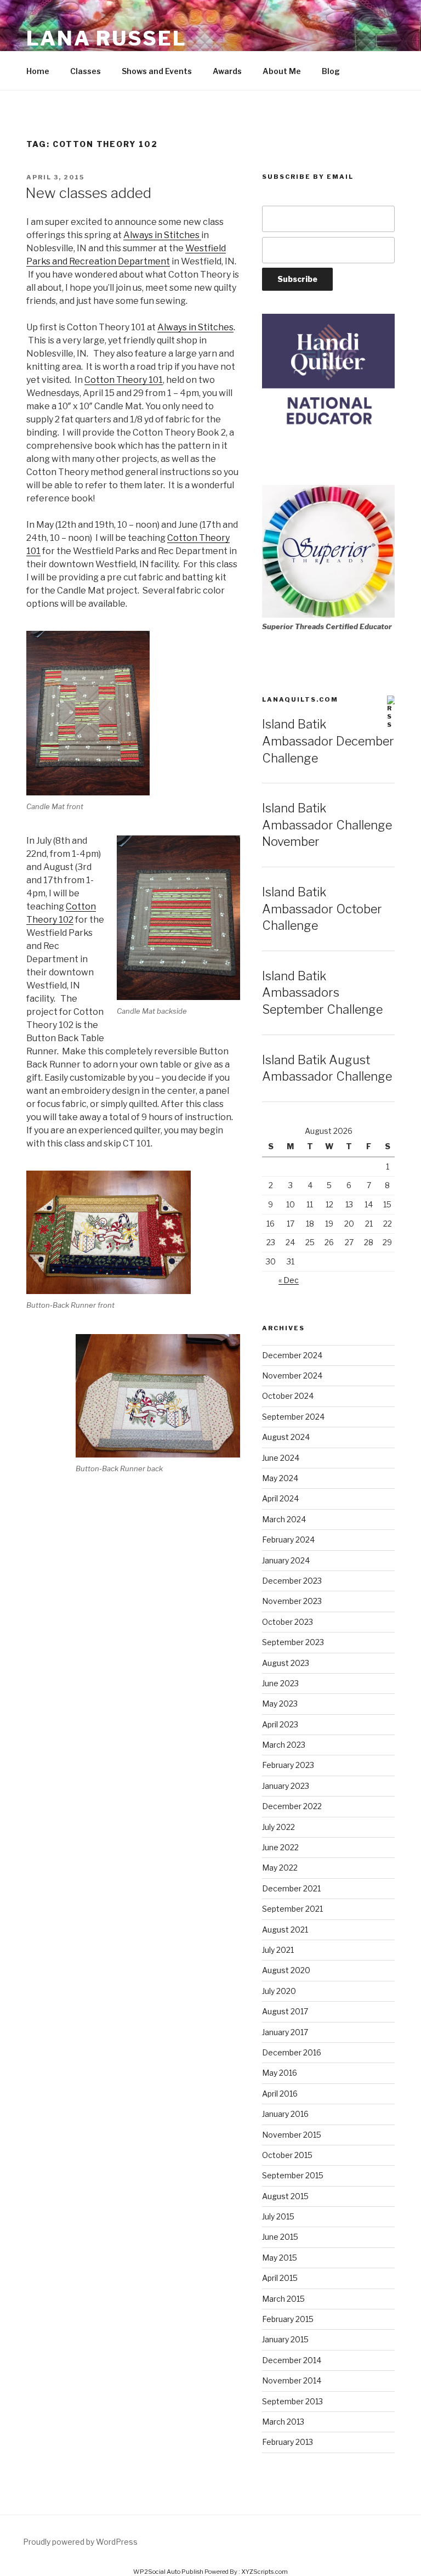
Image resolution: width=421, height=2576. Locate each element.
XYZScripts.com (264, 2572)
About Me (282, 71)
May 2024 (280, 1478)
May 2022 (280, 1868)
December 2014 (292, 2360)
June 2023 (280, 1683)
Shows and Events (157, 71)
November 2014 (292, 2380)
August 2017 (285, 2011)
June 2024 (281, 1458)
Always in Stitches (162, 235)
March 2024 (284, 1519)
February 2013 (288, 2442)
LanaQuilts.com (300, 699)
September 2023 (293, 1642)
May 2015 (280, 2258)
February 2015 (288, 2319)
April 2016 (280, 2094)
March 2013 (283, 2422)
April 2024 (280, 1498)
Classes (86, 71)
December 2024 (292, 1355)
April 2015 (280, 2278)
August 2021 (285, 1930)
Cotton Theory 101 (124, 380)
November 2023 (292, 1601)
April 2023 (280, 1724)
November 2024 (292, 1375)
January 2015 (285, 2339)
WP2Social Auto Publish (168, 2572)
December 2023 (292, 1581)
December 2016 (292, 2052)
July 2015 (278, 2216)
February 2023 (288, 1765)
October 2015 (287, 2155)
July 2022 (278, 1827)
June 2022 (280, 1847)
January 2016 (285, 2114)
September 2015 (293, 2175)
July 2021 (278, 1950)
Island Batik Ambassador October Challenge (322, 909)
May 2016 (280, 2073)
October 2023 (288, 1622)
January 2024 (286, 1560)
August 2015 (285, 2196)
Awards (227, 71)
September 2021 (292, 1909)
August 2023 (286, 1663)
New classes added (88, 193)
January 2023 (286, 1786)
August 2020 (286, 1970)
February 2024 (288, 1540)
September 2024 (293, 1417)
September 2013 (292, 2401)
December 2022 (292, 1806)
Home (38, 71)
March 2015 (283, 2299)
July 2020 (279, 1991)
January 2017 (285, 2032)
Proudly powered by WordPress (80, 2542)
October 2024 (288, 1396)
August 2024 (286, 1437)
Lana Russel (107, 38)
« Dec (289, 1280)
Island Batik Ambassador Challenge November (327, 825)
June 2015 (280, 2237)
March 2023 (284, 1745)
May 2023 (280, 1704)
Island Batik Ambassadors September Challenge (322, 993)
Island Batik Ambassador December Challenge (328, 741)
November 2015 (292, 2135)
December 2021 (291, 1888)
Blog (331, 71)
